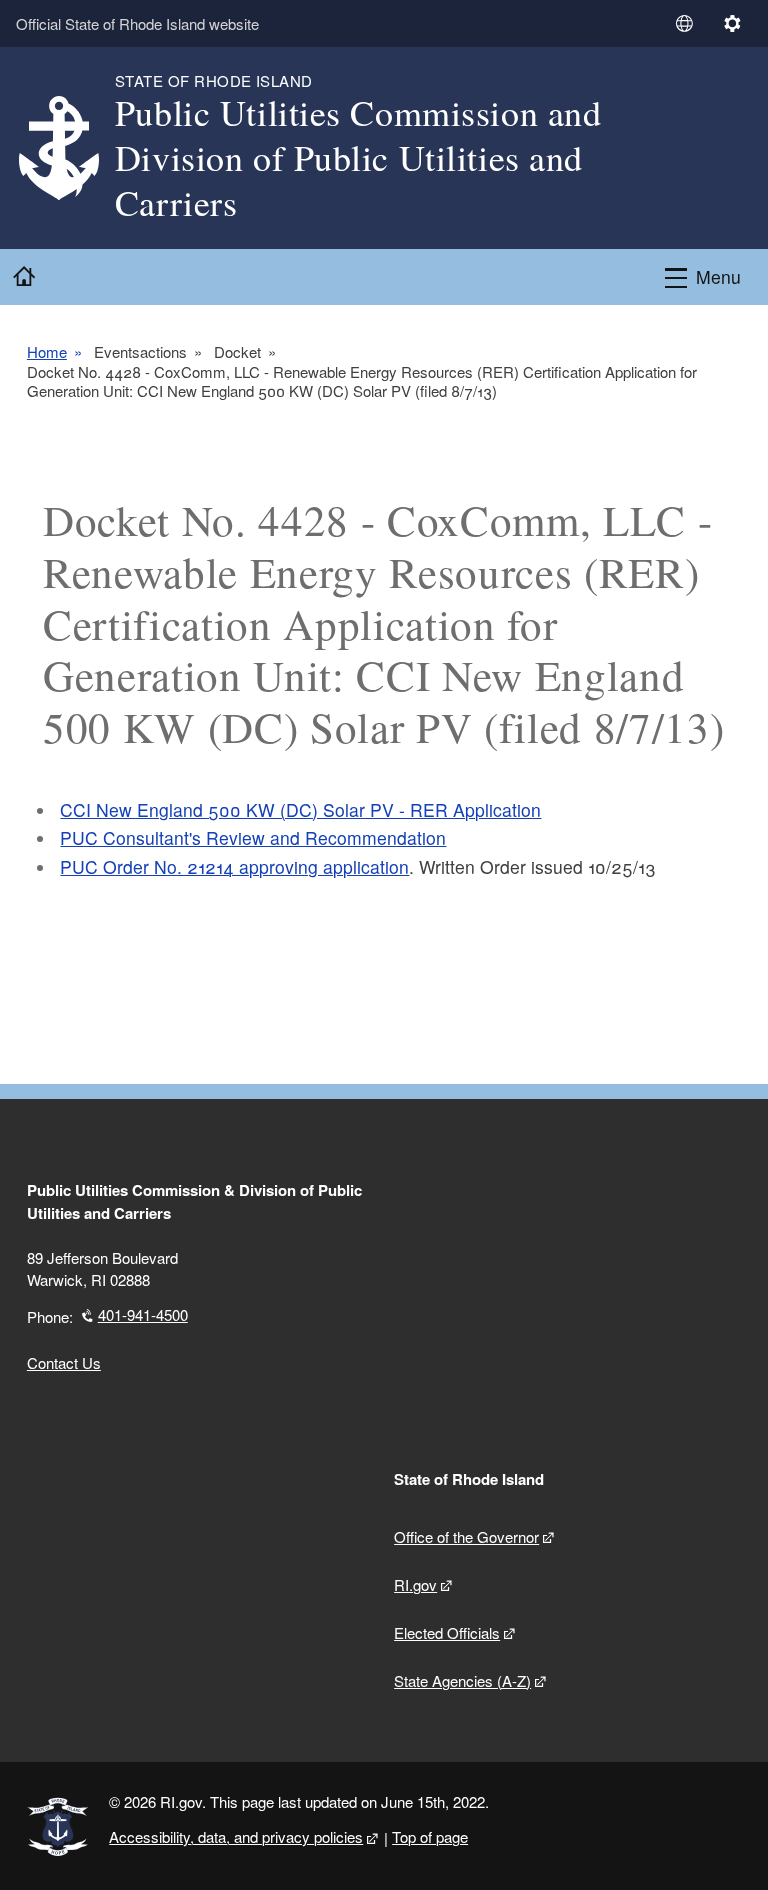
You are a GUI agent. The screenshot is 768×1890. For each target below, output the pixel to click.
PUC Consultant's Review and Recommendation (253, 837)
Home (47, 352)
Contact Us (64, 1362)
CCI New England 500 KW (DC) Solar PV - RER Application (300, 809)
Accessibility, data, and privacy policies (236, 1836)
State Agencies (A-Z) (462, 1680)
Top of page (430, 1836)
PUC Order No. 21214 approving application (234, 866)
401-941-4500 (143, 1314)
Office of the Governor (466, 1536)
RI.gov (415, 1584)
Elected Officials (447, 1632)
